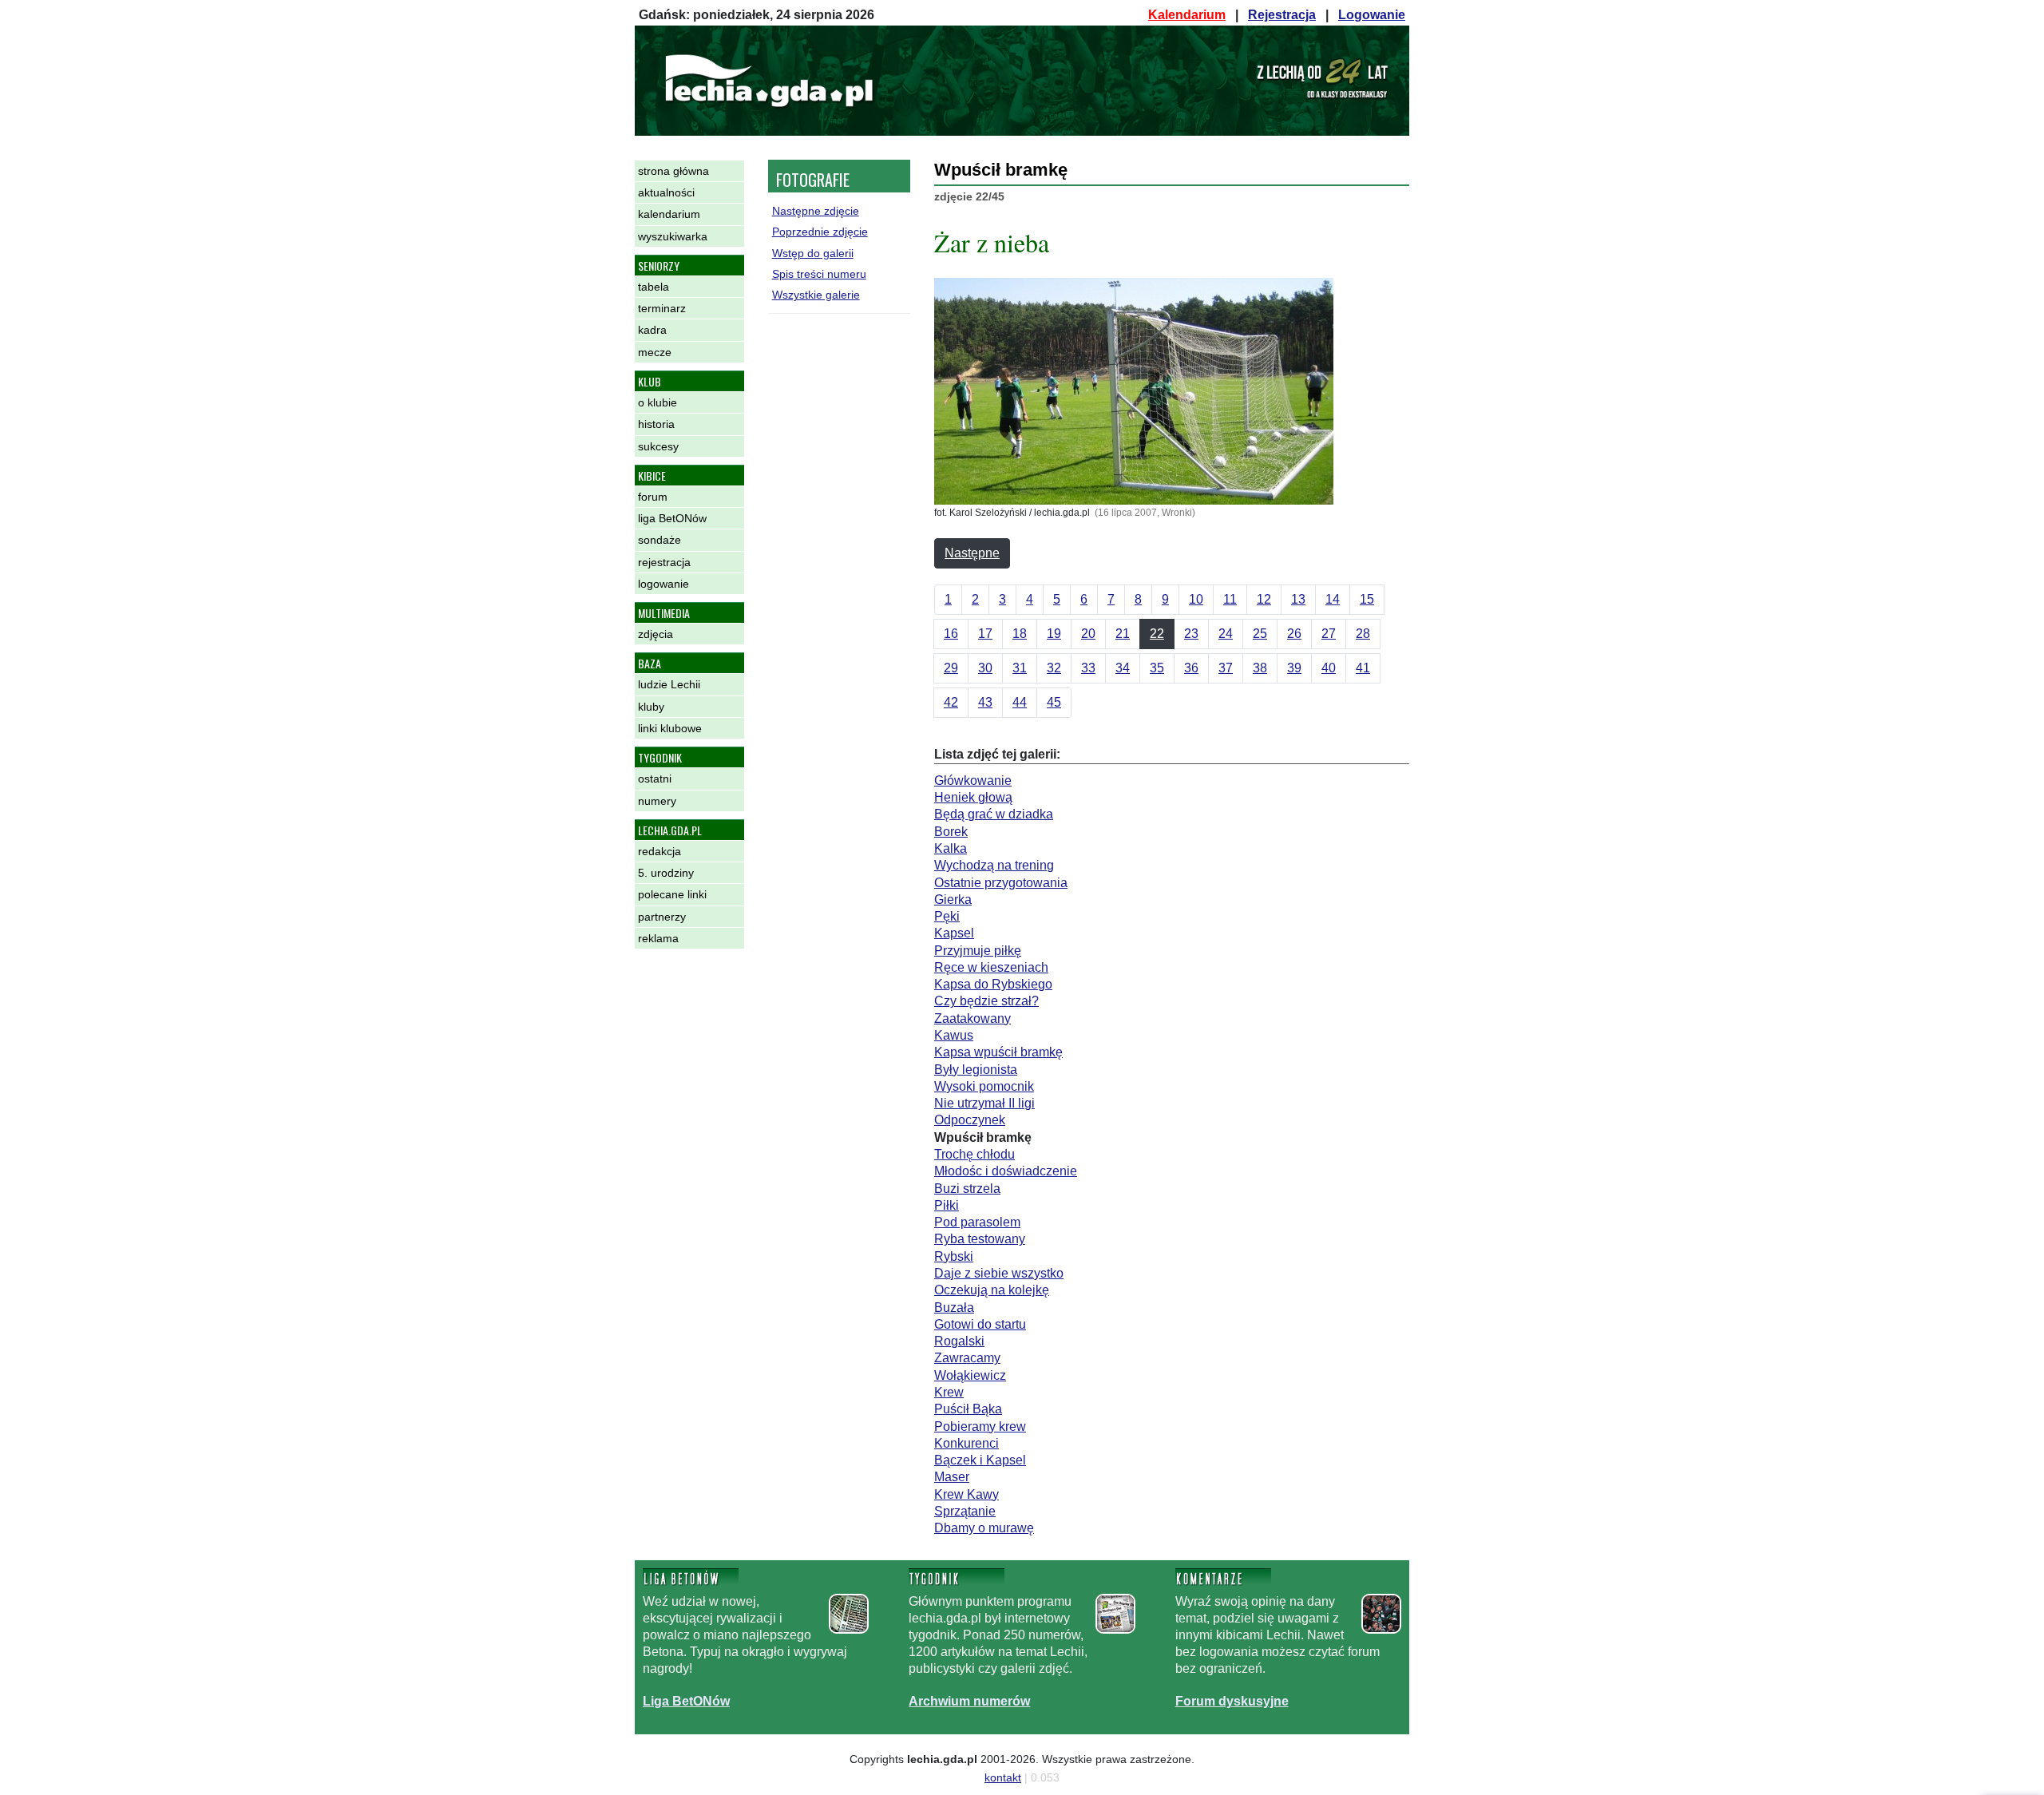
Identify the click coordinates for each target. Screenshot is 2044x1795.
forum (653, 497)
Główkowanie (973, 781)
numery (657, 801)
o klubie (658, 402)
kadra (652, 330)
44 (1020, 702)
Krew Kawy (967, 1494)
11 (1230, 599)
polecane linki (672, 894)
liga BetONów (672, 518)
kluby (651, 707)
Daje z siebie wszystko (999, 1273)
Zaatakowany (972, 1018)
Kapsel (954, 933)
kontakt (1003, 1777)
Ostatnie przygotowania (1001, 883)
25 (1260, 634)
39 (1294, 668)
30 (985, 668)
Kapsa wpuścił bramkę (998, 1052)
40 (1329, 668)
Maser (952, 1477)
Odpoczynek (970, 1120)
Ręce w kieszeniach (991, 967)
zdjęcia (656, 634)
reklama (658, 938)
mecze (655, 352)
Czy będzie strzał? (986, 1001)
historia (656, 424)
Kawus (954, 1035)
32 (1054, 668)
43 (985, 702)
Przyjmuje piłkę (978, 951)
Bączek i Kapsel (980, 1460)
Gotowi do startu (980, 1324)
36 (1191, 668)
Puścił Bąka (968, 1409)
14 (1333, 599)
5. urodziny (666, 873)
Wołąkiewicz (970, 1375)
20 (1088, 634)
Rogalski (959, 1341)
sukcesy (658, 446)
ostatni (655, 779)
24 (1226, 634)
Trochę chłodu (974, 1154)
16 (951, 634)
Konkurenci (967, 1443)
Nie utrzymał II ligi (984, 1103)
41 (1363, 668)
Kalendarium (1187, 15)
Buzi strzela (967, 1189)
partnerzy (662, 917)
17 (985, 634)
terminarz (662, 308)
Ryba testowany (980, 1239)
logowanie (664, 584)
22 (1157, 634)
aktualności (666, 192)
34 (1123, 668)
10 (1196, 599)
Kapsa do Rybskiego (993, 984)
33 (1088, 668)
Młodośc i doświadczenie (1006, 1171)
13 (1298, 599)
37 (1226, 668)
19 (1054, 634)
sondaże (660, 540)
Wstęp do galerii (813, 253)
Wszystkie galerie (816, 295)
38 (1260, 668)
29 (951, 668)
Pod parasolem (977, 1222)
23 (1191, 634)
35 (1157, 668)
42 (951, 702)
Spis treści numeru (819, 274)
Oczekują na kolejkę (992, 1290)
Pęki (947, 916)
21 (1123, 634)
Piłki (947, 1205)
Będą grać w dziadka (994, 814)
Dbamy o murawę (984, 1528)
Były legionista (976, 1070)
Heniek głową (973, 797)
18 (1020, 634)
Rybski (954, 1256)
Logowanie (1372, 15)
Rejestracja (1282, 15)
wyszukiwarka (673, 236)
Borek (951, 832)
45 (1054, 702)
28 (1363, 634)
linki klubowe (670, 728)
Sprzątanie (965, 1511)
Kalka (951, 848)
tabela (654, 287)
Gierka (953, 899)
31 (1020, 668)
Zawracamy (967, 1358)
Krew (949, 1392)
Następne (972, 553)
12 (1264, 599)
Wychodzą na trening (994, 865)
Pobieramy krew (980, 1426)
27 (1329, 634)
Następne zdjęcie (816, 211)
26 (1294, 634)
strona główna (673, 171)
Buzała (954, 1308)
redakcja (660, 851)
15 (1367, 599)
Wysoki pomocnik (984, 1086)
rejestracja (664, 562)
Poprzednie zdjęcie (820, 232)
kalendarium (669, 214)
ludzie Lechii (669, 684)
